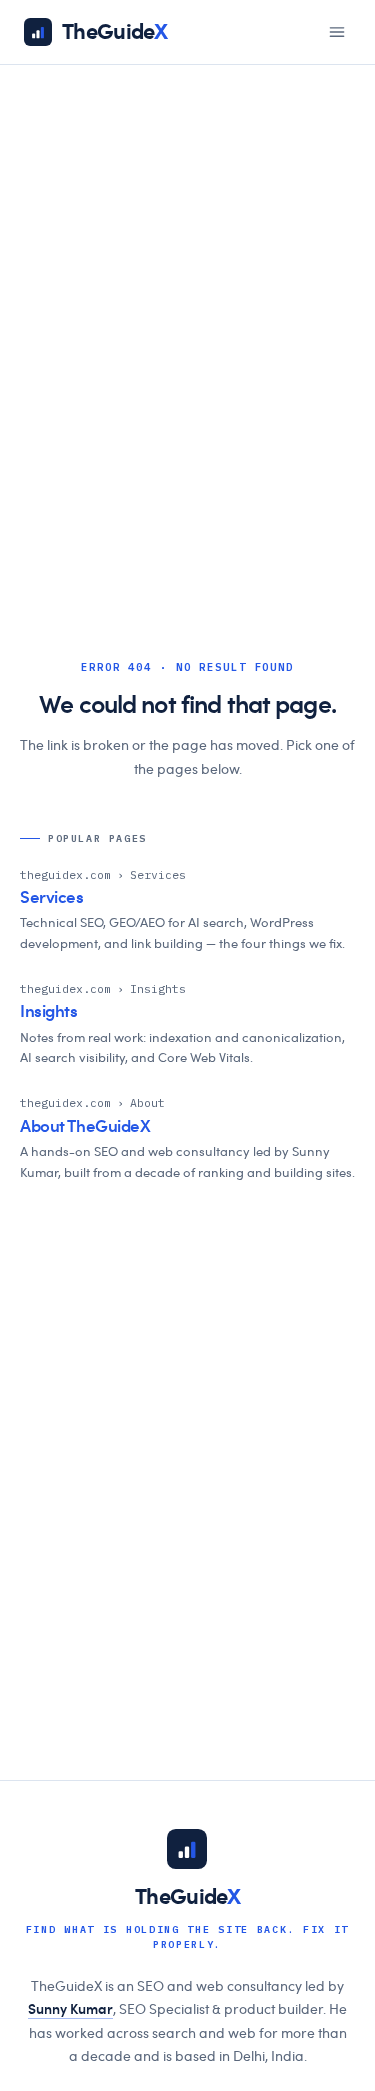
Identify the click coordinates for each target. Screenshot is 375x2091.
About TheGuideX (85, 1126)
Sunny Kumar (70, 2010)
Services (52, 897)
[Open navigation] (337, 32)
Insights (49, 1011)
